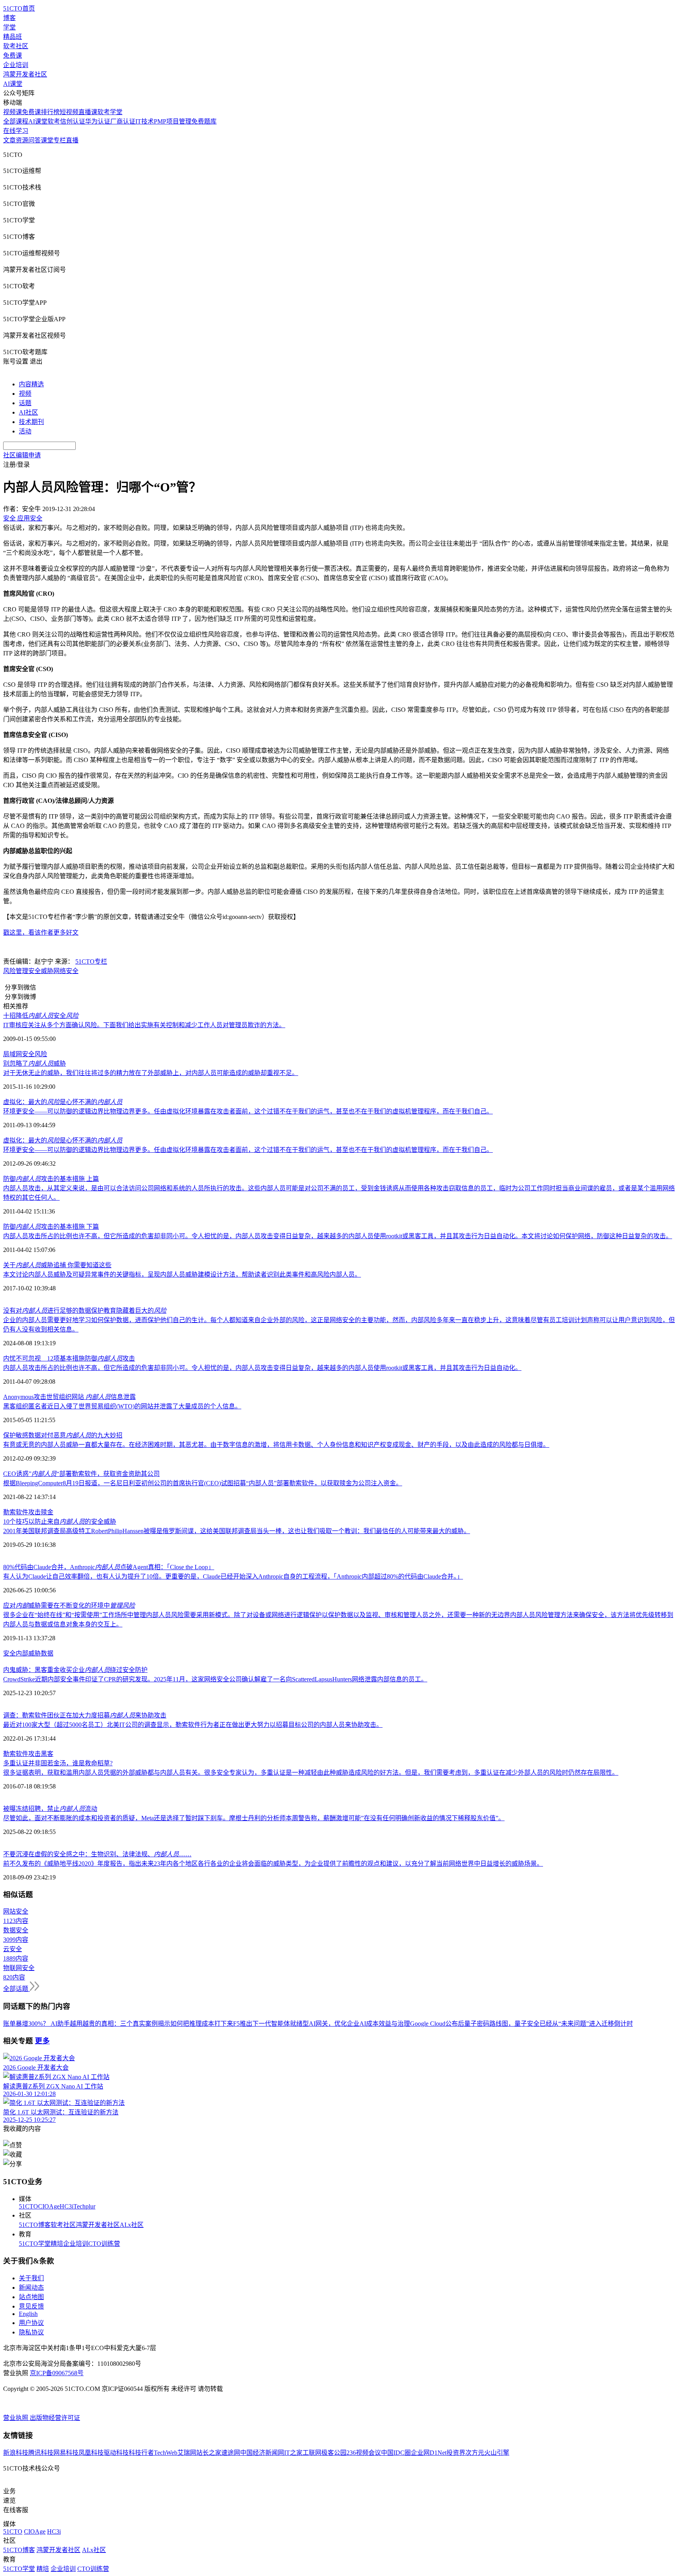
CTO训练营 (104, 2244)
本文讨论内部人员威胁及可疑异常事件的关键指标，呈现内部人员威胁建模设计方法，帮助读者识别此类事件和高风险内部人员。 (182, 1274)
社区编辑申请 (22, 455)
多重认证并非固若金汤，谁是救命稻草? (58, 1763)
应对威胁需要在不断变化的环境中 (69, 1605)
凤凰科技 (91, 2453)
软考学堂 (110, 112)
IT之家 (293, 2453)
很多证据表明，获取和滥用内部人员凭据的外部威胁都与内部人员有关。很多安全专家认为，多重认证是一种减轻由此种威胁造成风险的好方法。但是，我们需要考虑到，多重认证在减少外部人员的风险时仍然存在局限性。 (311, 1773)
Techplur (84, 2206)
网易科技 (66, 2453)
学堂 (9, 27)
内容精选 (31, 384)
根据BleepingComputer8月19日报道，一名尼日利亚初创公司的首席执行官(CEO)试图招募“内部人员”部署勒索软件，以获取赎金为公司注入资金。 (203, 1483)
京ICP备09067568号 (57, 2373)
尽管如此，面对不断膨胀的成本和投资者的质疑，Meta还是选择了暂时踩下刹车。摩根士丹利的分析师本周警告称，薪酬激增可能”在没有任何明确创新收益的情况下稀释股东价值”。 (254, 1818)
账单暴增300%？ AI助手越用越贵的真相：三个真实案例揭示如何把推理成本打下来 (118, 2024)
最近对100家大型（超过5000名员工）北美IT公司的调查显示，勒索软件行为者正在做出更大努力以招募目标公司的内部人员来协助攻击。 (193, 1725)
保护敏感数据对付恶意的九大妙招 (63, 1435)
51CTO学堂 (35, 2244)
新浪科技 (16, 2453)
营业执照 (16, 2418)
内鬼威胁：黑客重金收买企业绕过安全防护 (75, 1670)
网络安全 (66, 971)
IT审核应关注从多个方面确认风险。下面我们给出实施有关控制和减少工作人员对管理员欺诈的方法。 (144, 1025)
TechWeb (166, 2453)
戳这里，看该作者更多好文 (41, 932)
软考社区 (16, 46)
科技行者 (141, 2453)
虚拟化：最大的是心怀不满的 (63, 1102)
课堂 (47, 140)
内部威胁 (28, 1653)
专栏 (60, 140)
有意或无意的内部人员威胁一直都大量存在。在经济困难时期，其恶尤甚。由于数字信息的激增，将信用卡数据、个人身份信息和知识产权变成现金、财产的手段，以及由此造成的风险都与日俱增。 (276, 1445)
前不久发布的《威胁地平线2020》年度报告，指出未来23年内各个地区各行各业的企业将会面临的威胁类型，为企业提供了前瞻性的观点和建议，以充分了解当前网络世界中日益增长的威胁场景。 (273, 1864)
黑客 (47, 1754)
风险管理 (16, 971)
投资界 (456, 2453)
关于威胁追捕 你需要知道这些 (57, 1265)
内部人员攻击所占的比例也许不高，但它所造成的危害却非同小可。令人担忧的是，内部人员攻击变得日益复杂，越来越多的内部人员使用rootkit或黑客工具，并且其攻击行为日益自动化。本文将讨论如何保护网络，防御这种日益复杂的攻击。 (338, 1236)
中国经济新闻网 (262, 2453)
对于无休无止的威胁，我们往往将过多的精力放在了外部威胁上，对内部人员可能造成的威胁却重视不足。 (151, 1073)
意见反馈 (31, 2306)
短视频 (69, 112)
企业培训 (16, 65)
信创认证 (73, 121)
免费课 (13, 55)
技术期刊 (31, 422)
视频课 (13, 112)
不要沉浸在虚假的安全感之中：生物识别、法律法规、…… (97, 1854)
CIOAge (49, 2206)
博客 (9, 18)
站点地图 (31, 2297)
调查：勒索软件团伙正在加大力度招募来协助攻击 (85, 1715)
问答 (35, 140)
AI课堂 (13, 84)
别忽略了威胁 (35, 1063)
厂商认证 (123, 121)
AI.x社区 (132, 2225)
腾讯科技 (41, 2453)
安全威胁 (41, 971)
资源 (22, 140)
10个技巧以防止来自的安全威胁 (60, 1522)
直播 (72, 140)
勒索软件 (16, 1512)
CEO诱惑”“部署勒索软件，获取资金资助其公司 (81, 1474)
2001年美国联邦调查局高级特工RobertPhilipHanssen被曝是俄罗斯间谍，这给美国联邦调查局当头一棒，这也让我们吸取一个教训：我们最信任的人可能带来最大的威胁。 (237, 1531)
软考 (54, 121)
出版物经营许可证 (55, 2418)
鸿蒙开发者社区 (25, 74)
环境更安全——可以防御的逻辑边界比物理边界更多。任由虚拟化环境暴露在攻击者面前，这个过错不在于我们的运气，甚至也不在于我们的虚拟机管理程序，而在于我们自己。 (248, 1111)
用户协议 (31, 2323)
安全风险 (35, 1054)
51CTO (28, 2206)
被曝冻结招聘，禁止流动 (50, 1809)
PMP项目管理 (173, 121)
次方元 (475, 2453)
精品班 (13, 37)
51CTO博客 (35, 2225)
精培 (57, 2244)
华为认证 (98, 121)
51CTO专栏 (91, 961)
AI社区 (28, 412)
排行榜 (50, 112)
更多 (42, 2041)
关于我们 (31, 2278)
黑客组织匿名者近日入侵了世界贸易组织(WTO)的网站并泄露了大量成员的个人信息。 (122, 1406)
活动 (25, 431)
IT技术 (145, 121)
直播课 (88, 112)
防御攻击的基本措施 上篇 (51, 1179)
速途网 (231, 2453)
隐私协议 (31, 2332)
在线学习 (16, 131)
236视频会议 (364, 2453)
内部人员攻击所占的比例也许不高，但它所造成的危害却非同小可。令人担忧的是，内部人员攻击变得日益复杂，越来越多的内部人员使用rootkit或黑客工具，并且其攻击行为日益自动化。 (262, 1368)
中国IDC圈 (396, 2453)
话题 (25, 403)
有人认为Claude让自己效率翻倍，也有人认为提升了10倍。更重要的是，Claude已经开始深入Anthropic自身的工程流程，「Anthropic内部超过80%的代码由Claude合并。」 (233, 1576)
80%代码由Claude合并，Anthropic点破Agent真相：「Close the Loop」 (109, 1567)
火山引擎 (497, 2453)
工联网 (312, 2453)
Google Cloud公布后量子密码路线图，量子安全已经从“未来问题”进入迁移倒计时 (521, 2024)
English (28, 2314)
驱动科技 (116, 2453)
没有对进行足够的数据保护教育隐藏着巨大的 (85, 1311)
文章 (9, 140)
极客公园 (334, 2453)
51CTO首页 (19, 8)
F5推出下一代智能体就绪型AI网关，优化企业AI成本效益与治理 (322, 2024)
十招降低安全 (41, 1016)
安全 (9, 1653)
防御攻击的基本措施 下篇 (51, 1227)
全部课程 (16, 121)
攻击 (35, 1512)
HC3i (67, 2206)
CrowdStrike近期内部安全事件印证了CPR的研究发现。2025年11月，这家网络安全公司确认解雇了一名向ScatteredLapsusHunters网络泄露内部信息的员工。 (215, 1679)
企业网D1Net (429, 2453)
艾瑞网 (187, 2453)
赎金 (47, 1512)
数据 (47, 1653)
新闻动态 (31, 2288)
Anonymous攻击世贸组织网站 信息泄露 (69, 1397)
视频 (25, 394)
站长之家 (209, 2453)
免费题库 (204, 121)
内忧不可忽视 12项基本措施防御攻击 (69, 1358)
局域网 (13, 1054)
